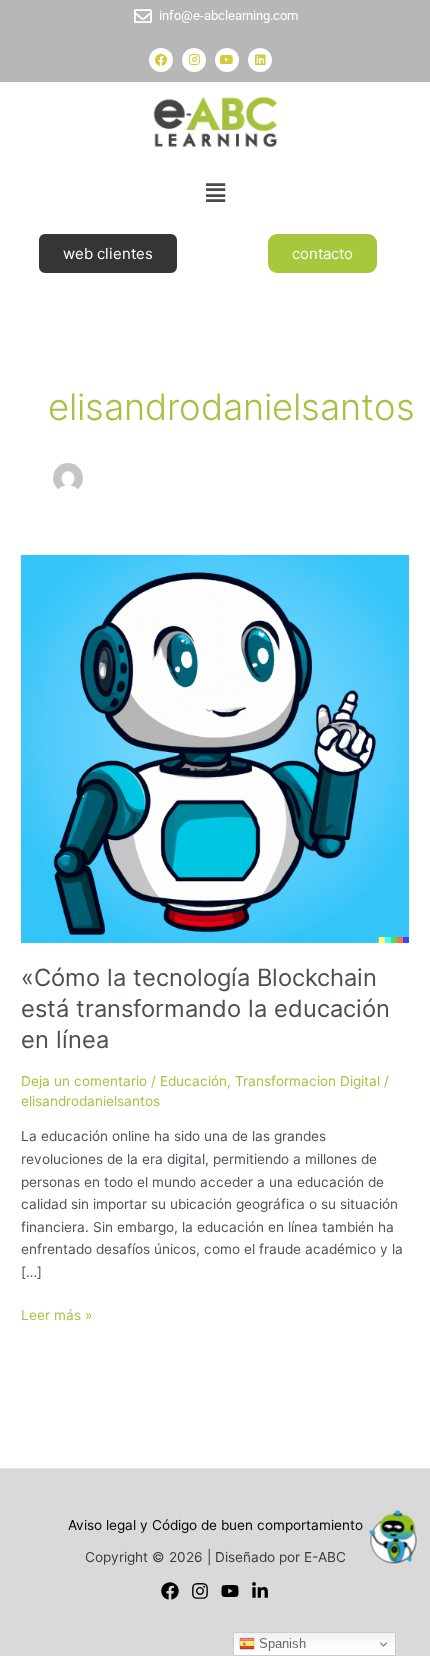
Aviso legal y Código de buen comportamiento (215, 1525)
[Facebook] (170, 1591)
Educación (193, 1081)
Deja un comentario (84, 1081)
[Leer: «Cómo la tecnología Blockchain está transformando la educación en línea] (215, 747)
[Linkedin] (260, 1591)
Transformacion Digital (307, 1081)
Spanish (280, 1643)
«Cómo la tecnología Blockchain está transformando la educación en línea (205, 1008)
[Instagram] (200, 1591)
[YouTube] (230, 1591)
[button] (215, 192)
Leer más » (56, 1313)
